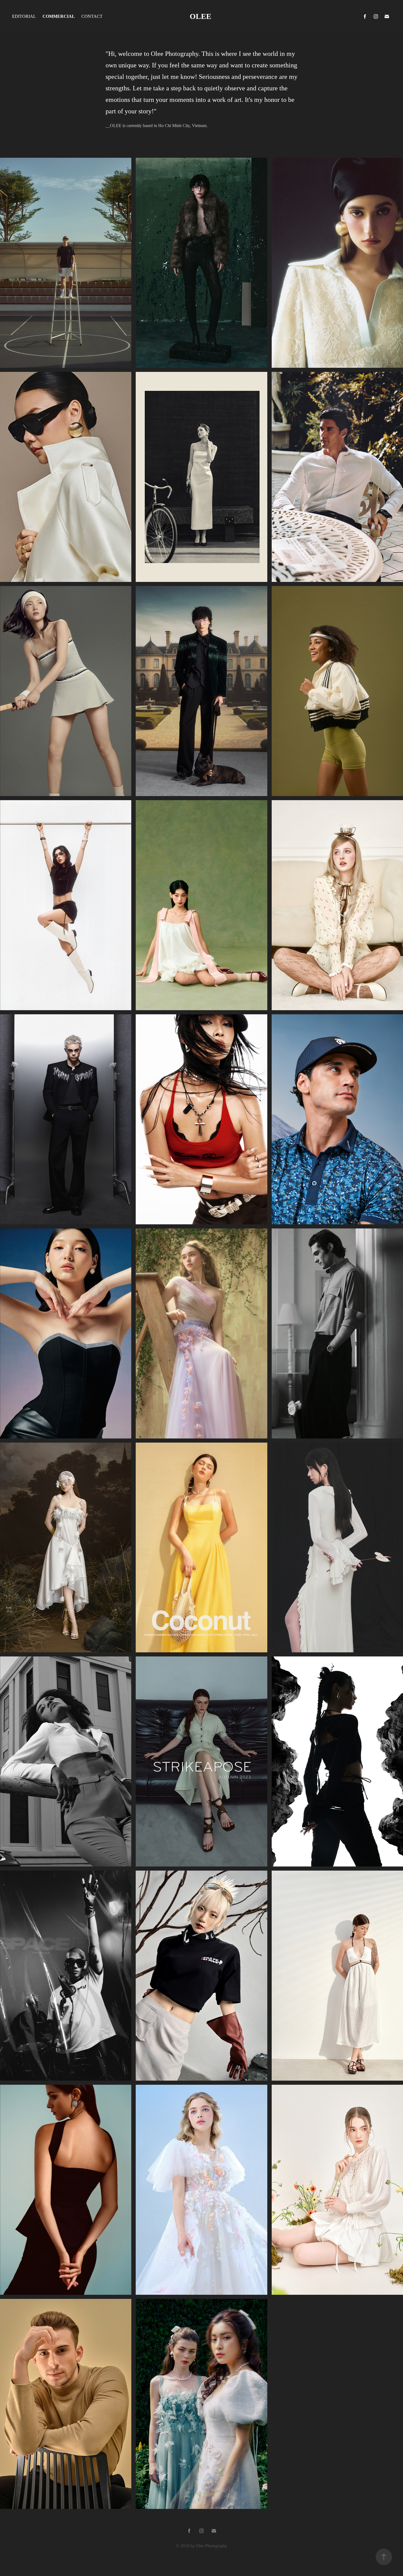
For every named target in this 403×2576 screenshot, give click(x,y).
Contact (92, 16)
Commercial (59, 16)
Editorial (24, 16)
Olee (201, 16)
